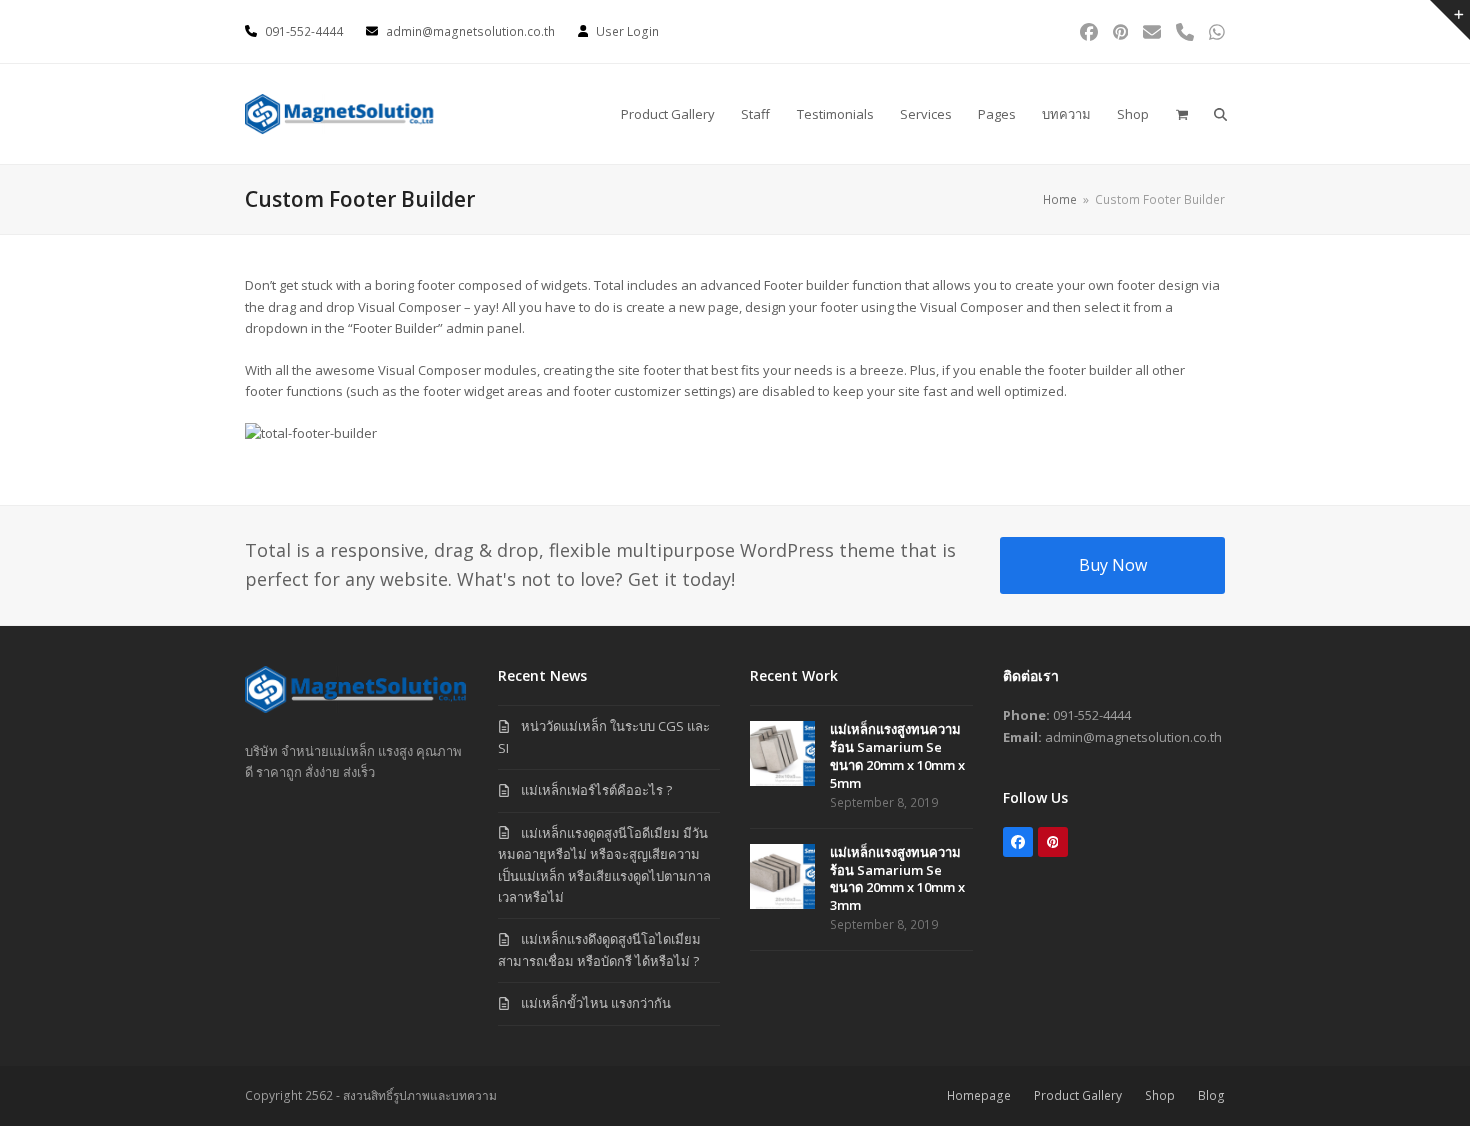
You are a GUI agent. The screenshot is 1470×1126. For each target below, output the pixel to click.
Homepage (979, 1095)
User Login (627, 31)
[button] (1181, 114)
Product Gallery (1078, 1095)
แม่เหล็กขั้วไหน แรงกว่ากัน (596, 1003)
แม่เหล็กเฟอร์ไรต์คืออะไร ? (596, 790)
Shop (1160, 1095)
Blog (1211, 1095)
